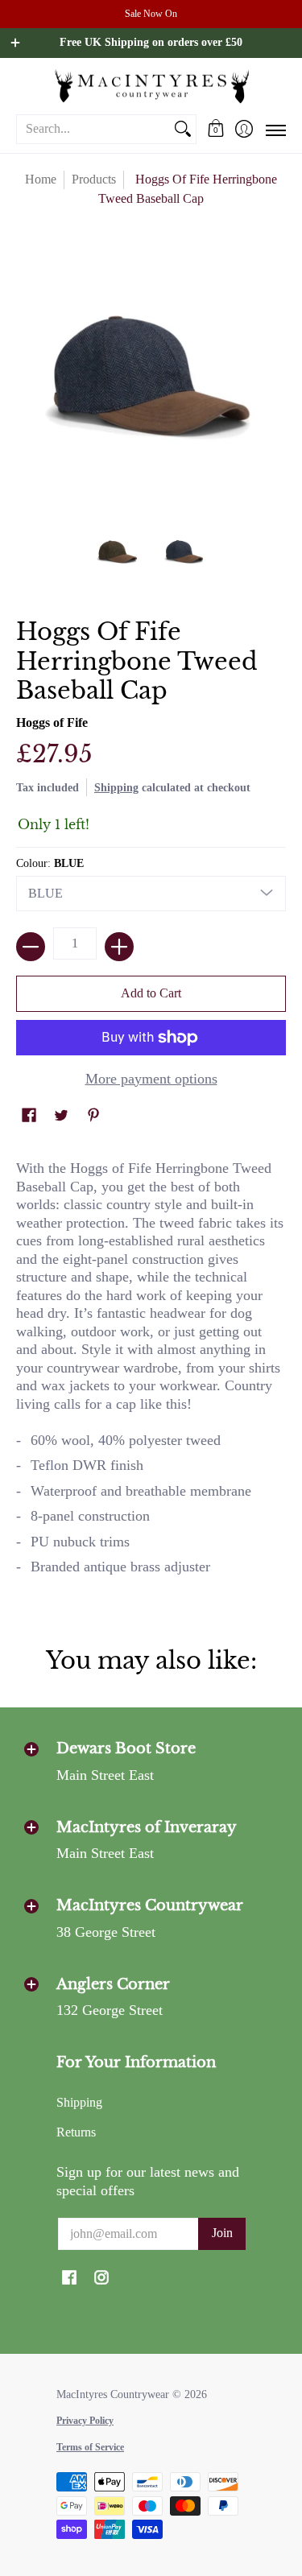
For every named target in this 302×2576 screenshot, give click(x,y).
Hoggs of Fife (52, 722)
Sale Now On (151, 14)
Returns (76, 2132)
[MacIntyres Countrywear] (151, 86)
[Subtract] (31, 947)
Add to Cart (151, 993)
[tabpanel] (151, 1375)
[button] (215, 129)
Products (94, 179)
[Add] (119, 947)
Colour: (50, 863)
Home (41, 179)
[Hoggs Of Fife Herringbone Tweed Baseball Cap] (118, 551)
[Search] (183, 129)
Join (222, 2233)
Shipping (116, 787)
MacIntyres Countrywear (113, 2394)
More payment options (151, 1079)
